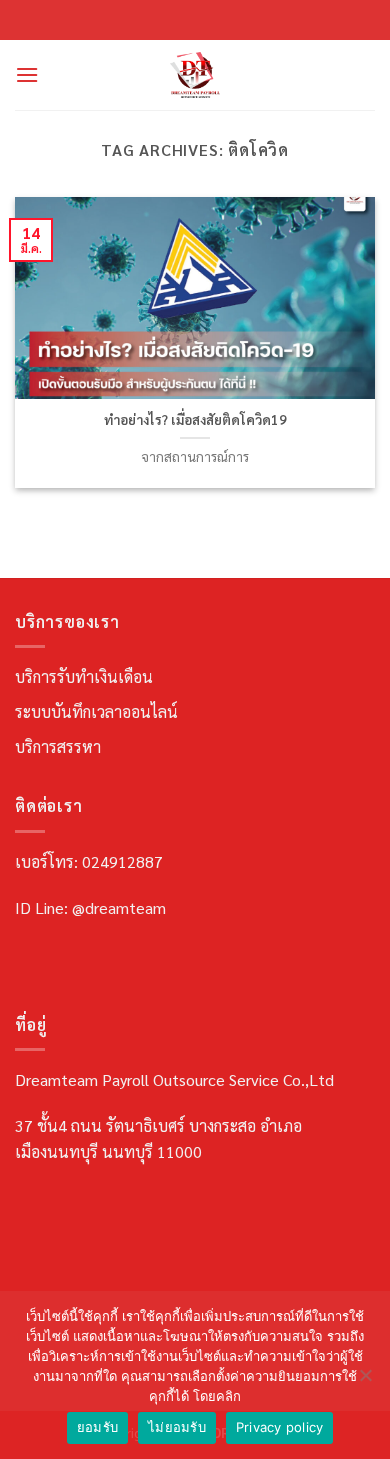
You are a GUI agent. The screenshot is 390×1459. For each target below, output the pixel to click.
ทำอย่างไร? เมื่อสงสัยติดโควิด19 (195, 419)
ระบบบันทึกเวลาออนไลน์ (96, 711)
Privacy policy (280, 1427)
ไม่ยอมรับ (177, 1427)
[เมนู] (27, 74)
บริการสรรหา (58, 746)
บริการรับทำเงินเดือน (84, 676)
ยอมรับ (97, 1427)
